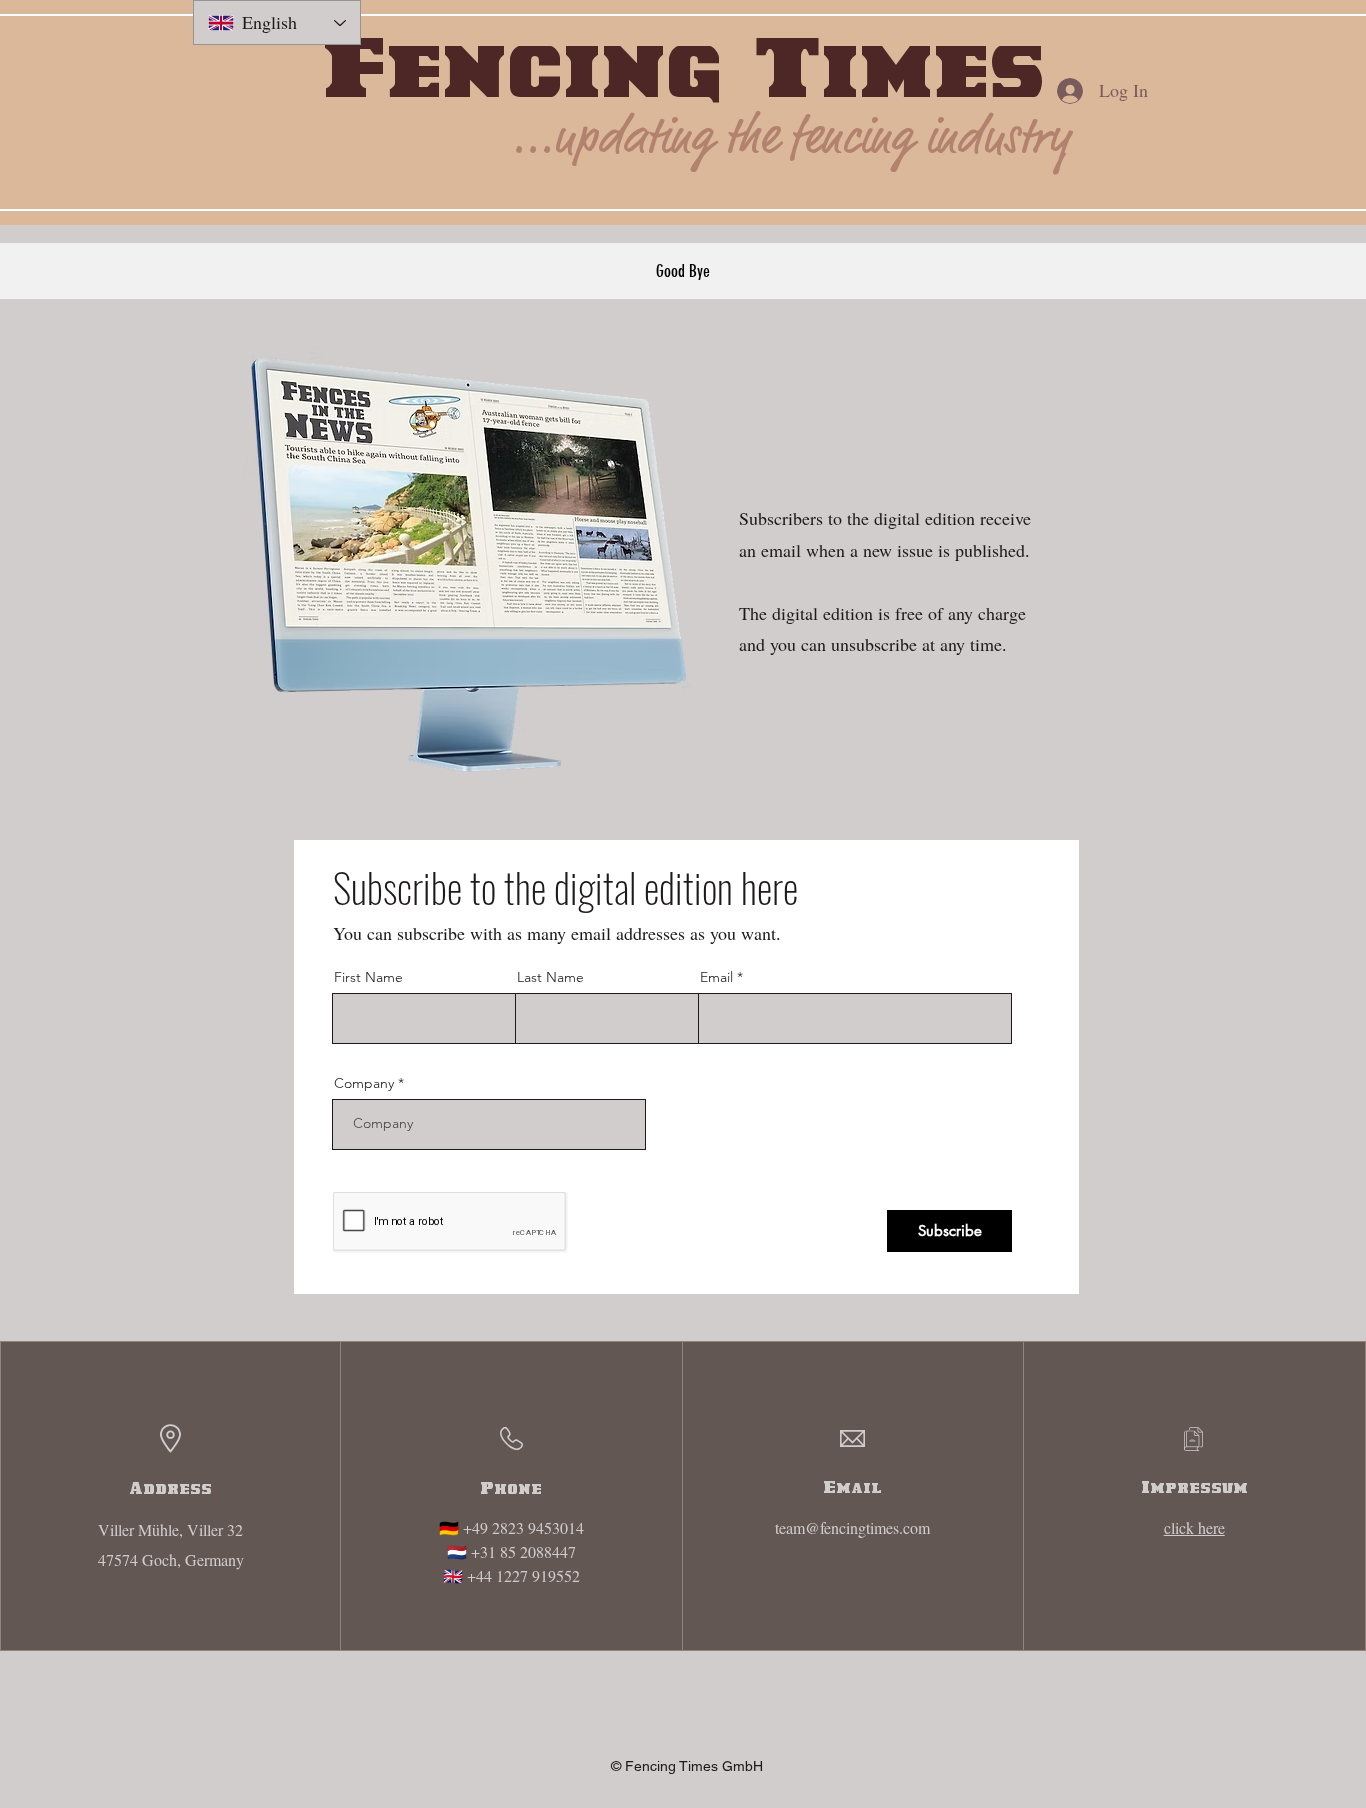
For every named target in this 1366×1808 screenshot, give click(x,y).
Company (364, 1083)
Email (716, 977)
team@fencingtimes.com (852, 1527)
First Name (368, 977)
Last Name (550, 977)
